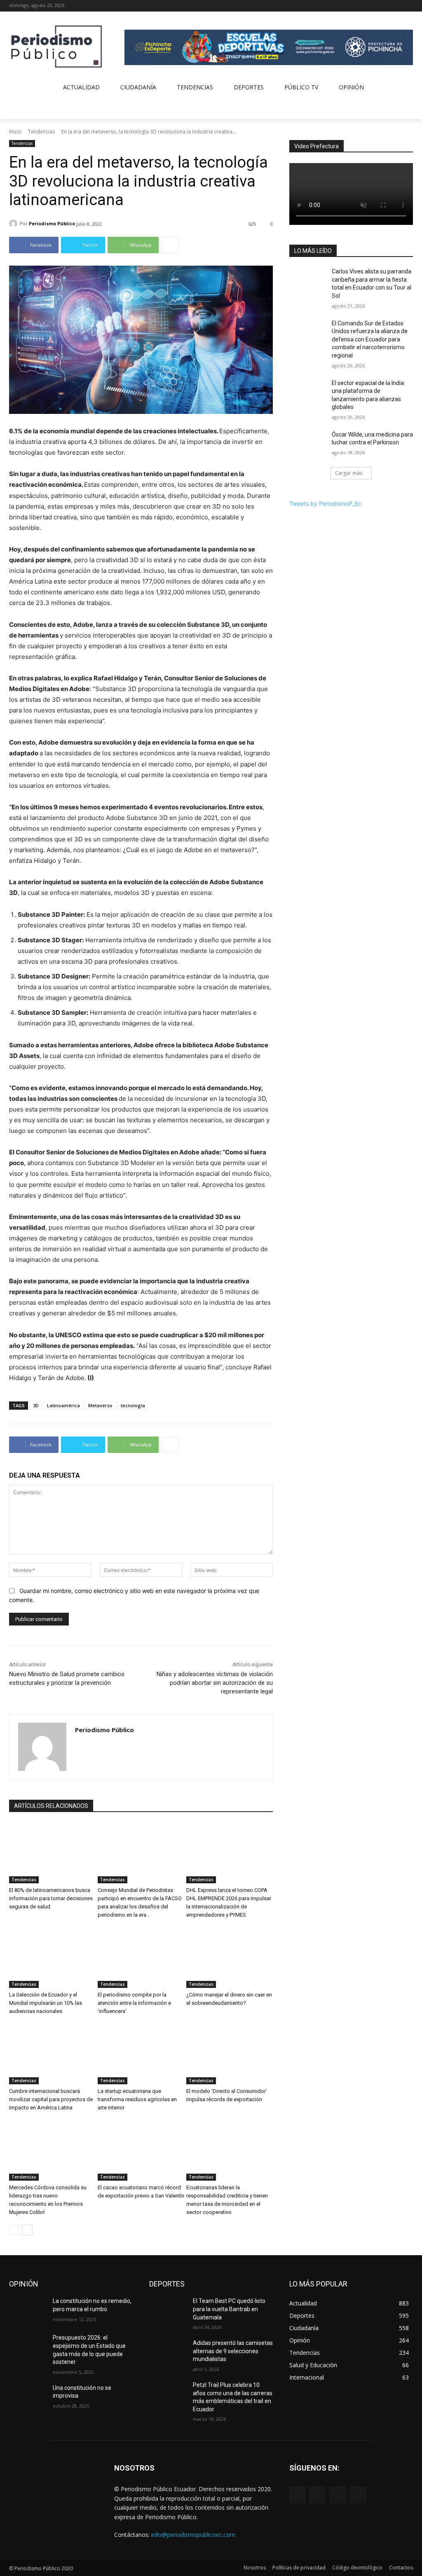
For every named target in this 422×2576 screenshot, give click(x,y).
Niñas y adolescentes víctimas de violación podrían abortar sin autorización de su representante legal (215, 1683)
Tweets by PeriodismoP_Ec (325, 503)
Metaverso (100, 1405)
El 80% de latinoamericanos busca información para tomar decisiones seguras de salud (51, 1898)
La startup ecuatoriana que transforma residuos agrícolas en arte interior (137, 2099)
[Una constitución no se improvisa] (28, 2397)
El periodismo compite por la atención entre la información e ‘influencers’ (134, 2003)
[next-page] (27, 2230)
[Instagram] (386, 6)
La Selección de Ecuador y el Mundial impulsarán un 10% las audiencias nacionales (46, 2003)
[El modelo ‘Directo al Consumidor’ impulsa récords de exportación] (230, 2054)
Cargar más (349, 473)
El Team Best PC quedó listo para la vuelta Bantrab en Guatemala (229, 2309)
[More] (170, 245)
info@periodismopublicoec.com (193, 2535)
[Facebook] (374, 6)
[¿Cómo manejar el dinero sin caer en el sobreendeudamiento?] (230, 1958)
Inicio (15, 132)
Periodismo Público (52, 223)
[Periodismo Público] (14, 224)
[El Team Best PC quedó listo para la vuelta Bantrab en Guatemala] (168, 2310)
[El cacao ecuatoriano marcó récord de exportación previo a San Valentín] (141, 2150)
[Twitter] (397, 6)
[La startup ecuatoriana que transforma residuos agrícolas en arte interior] (141, 2054)
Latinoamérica (63, 1405)
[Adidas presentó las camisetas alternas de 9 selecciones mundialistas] (168, 2352)
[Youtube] (408, 6)
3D (36, 1405)
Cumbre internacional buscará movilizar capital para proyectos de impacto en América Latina (51, 2099)
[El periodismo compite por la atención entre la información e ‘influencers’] (141, 1958)
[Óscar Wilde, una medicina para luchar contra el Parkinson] (308, 444)
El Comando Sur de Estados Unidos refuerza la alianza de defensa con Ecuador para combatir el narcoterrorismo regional (370, 339)
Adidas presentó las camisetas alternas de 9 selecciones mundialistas (233, 2351)
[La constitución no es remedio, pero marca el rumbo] (28, 2310)
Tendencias (41, 132)
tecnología (133, 1405)
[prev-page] (14, 2230)
